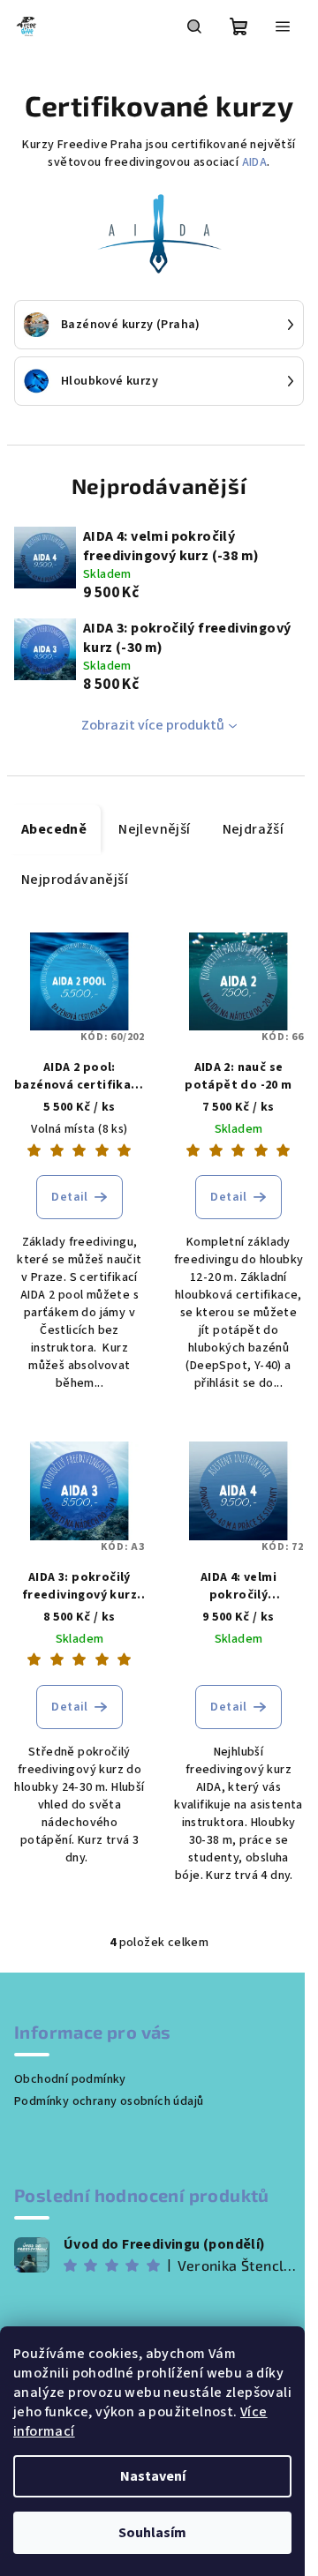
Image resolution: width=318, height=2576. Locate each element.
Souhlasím (152, 2533)
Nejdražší (254, 829)
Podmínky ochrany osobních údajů (109, 2101)
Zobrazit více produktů (153, 725)
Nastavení (153, 2476)
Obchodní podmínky (70, 2079)
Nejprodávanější (75, 880)
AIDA (255, 162)
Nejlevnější (154, 829)
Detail (69, 1197)
